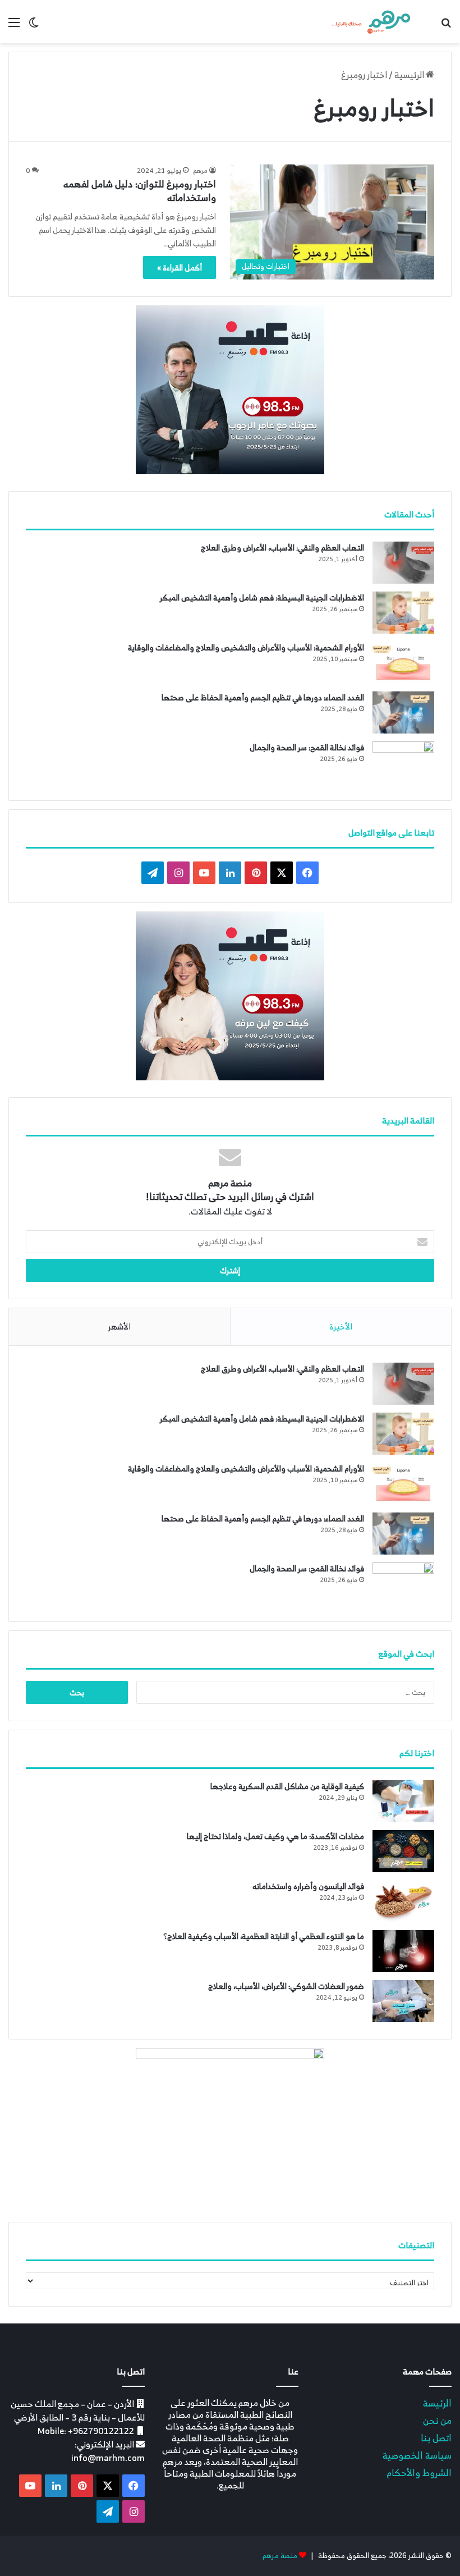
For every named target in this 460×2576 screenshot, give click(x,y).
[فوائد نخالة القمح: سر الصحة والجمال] (403, 762)
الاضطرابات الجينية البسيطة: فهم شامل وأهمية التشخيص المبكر (262, 597)
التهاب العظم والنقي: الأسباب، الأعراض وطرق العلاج (282, 547)
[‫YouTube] (204, 873)
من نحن (437, 2420)
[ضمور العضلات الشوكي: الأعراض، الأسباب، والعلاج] (403, 2001)
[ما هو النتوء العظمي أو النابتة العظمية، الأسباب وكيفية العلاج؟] (403, 1951)
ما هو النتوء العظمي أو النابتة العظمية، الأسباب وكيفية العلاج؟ (264, 1936)
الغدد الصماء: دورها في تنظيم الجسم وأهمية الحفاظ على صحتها (263, 697)
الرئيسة (437, 2403)
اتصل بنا (436, 2438)
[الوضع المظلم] (34, 26)
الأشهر (119, 1326)
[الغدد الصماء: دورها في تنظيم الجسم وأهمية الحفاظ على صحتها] (403, 712)
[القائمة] (14, 26)
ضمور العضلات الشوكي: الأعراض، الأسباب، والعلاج (286, 1986)
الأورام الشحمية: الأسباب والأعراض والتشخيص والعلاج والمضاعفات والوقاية (246, 647)
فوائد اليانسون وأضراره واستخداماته (308, 1886)
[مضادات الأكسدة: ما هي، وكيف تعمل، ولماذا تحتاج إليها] (403, 1851)
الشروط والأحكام (419, 2472)
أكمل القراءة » (180, 267)
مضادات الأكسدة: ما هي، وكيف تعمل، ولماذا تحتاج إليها (275, 1836)
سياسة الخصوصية (417, 2455)
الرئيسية (410, 75)
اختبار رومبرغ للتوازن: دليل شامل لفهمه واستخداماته (140, 191)
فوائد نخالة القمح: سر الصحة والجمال (307, 747)
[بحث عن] (446, 26)
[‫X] (282, 873)
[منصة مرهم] (371, 22)
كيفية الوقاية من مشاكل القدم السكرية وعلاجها (287, 1786)
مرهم (200, 170)
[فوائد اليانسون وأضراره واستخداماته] (403, 1901)
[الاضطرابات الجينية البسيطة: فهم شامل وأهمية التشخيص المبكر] (403, 613)
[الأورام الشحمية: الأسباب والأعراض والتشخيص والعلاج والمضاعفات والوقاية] (403, 663)
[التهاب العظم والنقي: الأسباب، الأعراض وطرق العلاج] (403, 563)
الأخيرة (341, 1326)
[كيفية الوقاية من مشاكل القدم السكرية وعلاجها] (403, 1801)
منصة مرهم (280, 2556)
